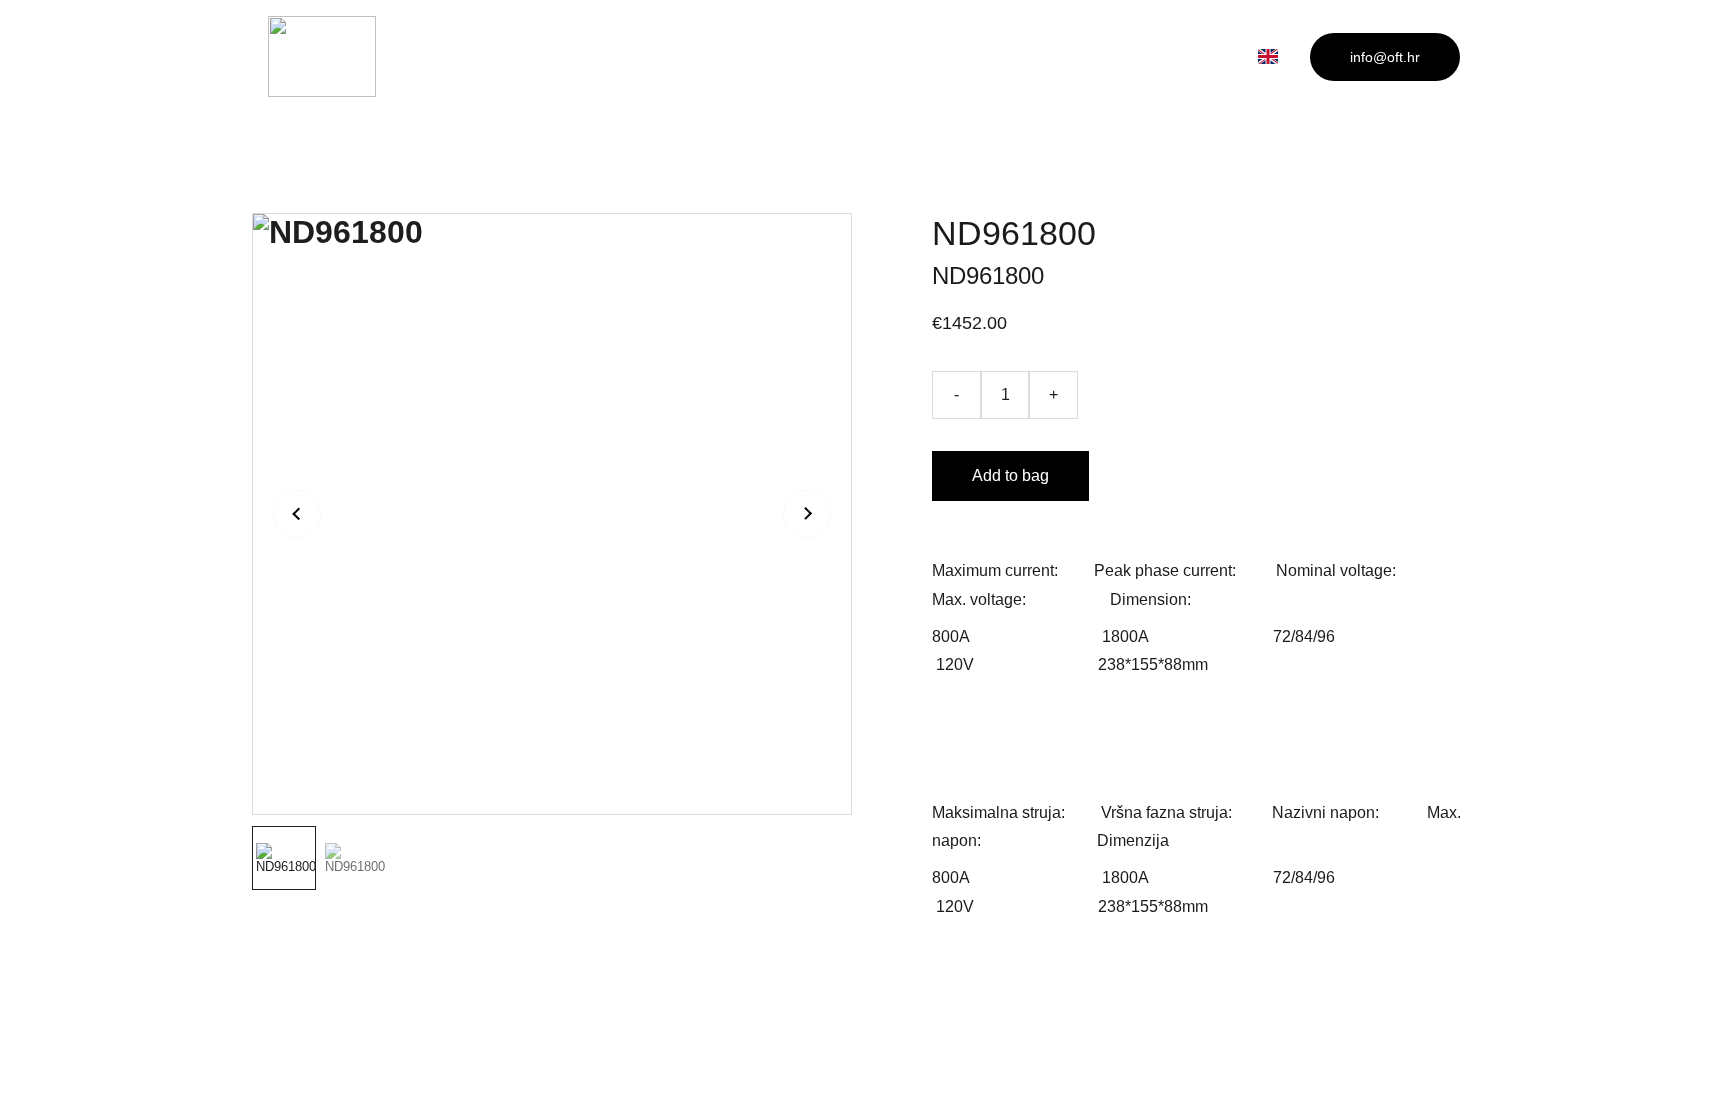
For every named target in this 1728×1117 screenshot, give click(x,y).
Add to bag (1010, 475)
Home (815, 55)
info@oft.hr (1385, 57)
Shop (915, 55)
